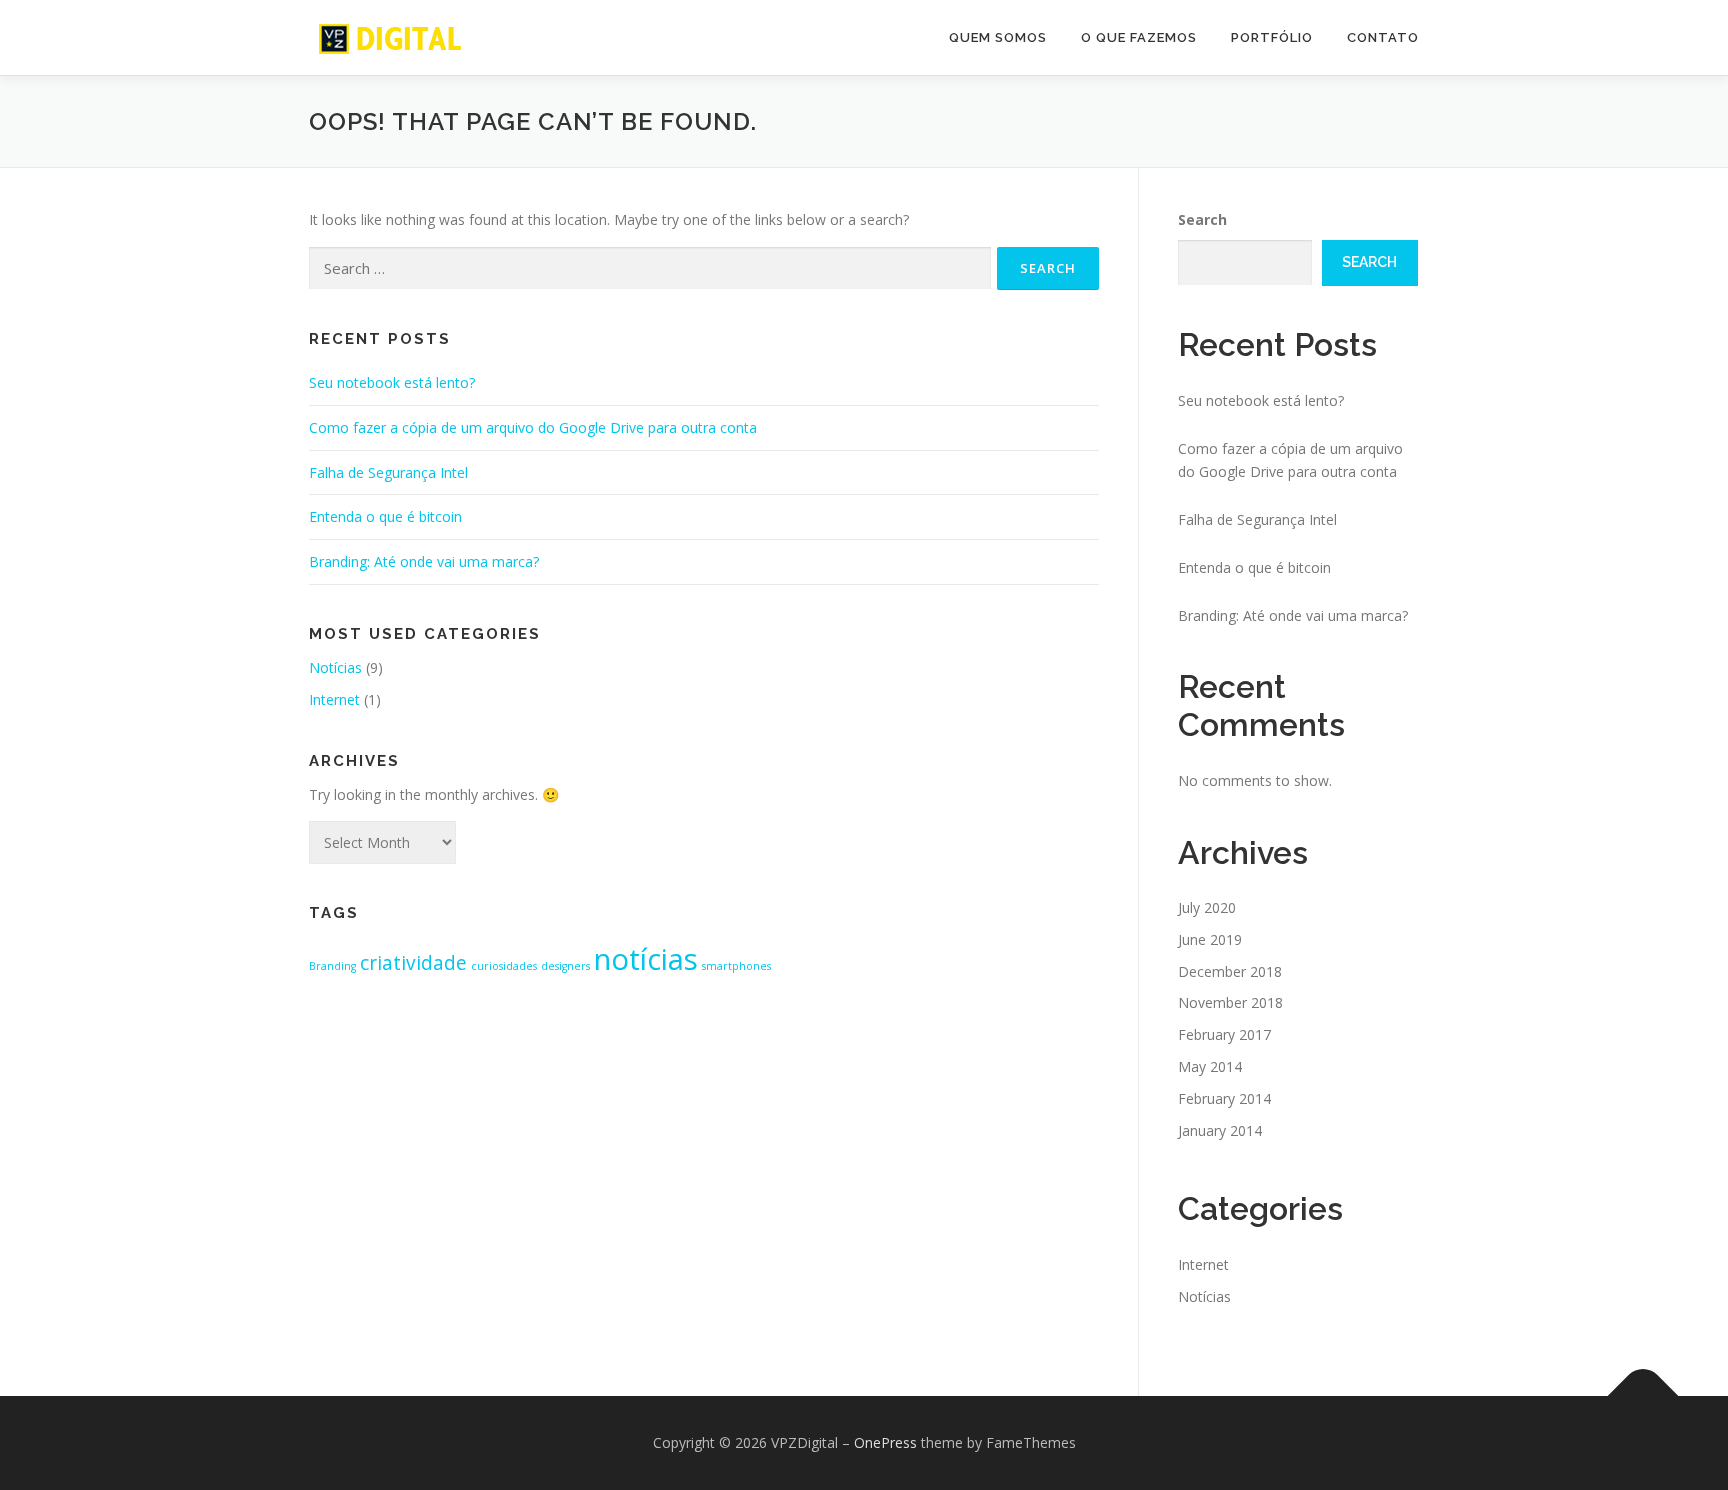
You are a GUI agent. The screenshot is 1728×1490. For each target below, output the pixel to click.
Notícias (335, 667)
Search (1202, 219)
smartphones (736, 966)
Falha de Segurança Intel (388, 472)
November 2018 (1230, 1002)
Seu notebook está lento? (392, 382)
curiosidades (504, 966)
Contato (1383, 37)
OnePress (885, 1442)
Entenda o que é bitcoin (385, 516)
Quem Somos (998, 37)
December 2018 (1230, 971)
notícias (646, 959)
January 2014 (1220, 1130)
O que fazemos (1139, 37)
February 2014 (1224, 1098)
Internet (334, 699)
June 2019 (1210, 939)
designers (565, 966)
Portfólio (1272, 37)
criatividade (413, 963)
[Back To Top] (1643, 1396)
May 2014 (1210, 1066)
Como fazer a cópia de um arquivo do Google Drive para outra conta (533, 427)
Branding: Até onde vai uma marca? (424, 561)
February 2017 (1224, 1034)
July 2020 (1207, 907)
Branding (332, 966)
